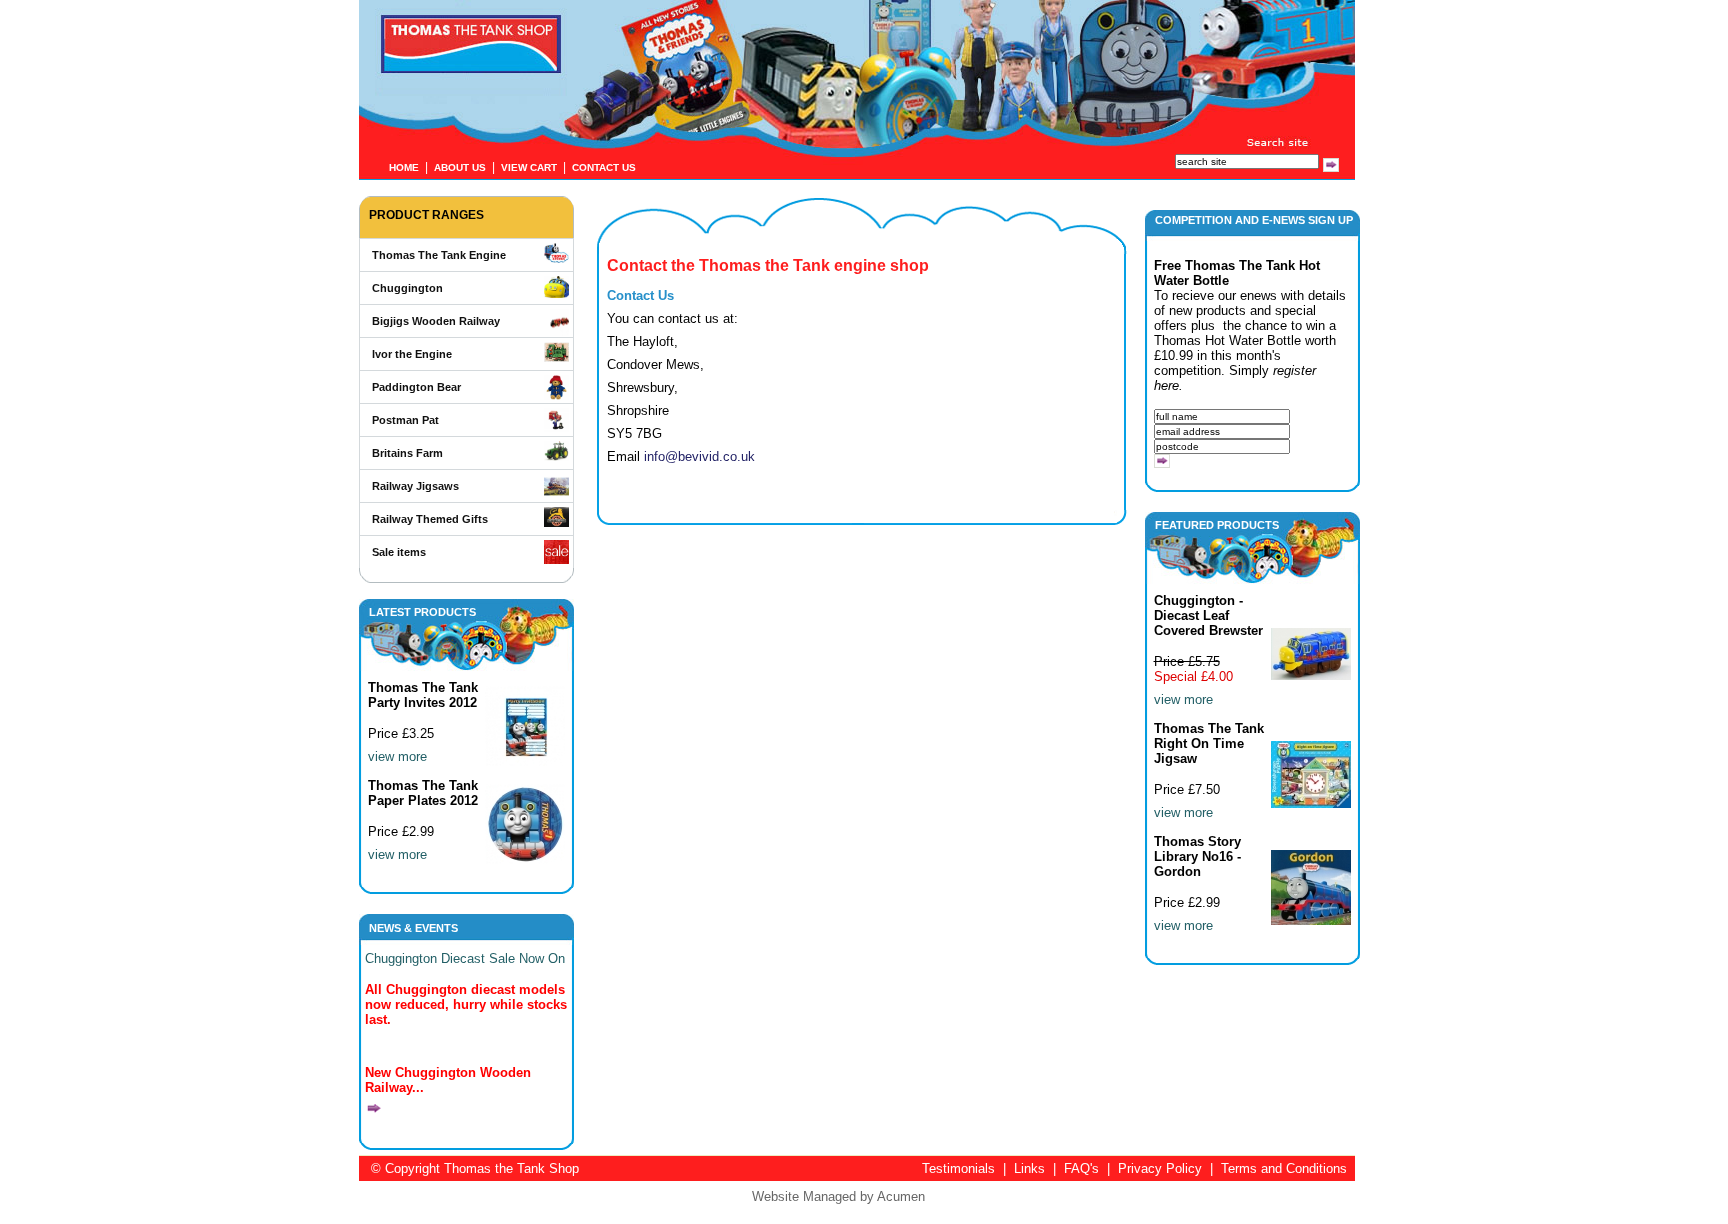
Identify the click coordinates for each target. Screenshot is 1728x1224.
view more (397, 756)
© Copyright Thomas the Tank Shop (475, 1168)
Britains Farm (407, 453)
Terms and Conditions (1284, 1168)
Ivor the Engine (412, 354)
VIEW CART (529, 167)
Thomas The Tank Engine (439, 255)
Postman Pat (405, 420)
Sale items (399, 552)
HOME (404, 167)
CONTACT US (604, 167)
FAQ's (1081, 1168)
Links (1029, 1168)
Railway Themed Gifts (430, 519)
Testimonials (958, 1168)
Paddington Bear (416, 387)
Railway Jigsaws (415, 486)
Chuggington (407, 288)
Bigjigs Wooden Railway (436, 321)
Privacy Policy (1160, 1168)
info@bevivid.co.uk (699, 456)
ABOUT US (460, 167)
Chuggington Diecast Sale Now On (465, 958)
